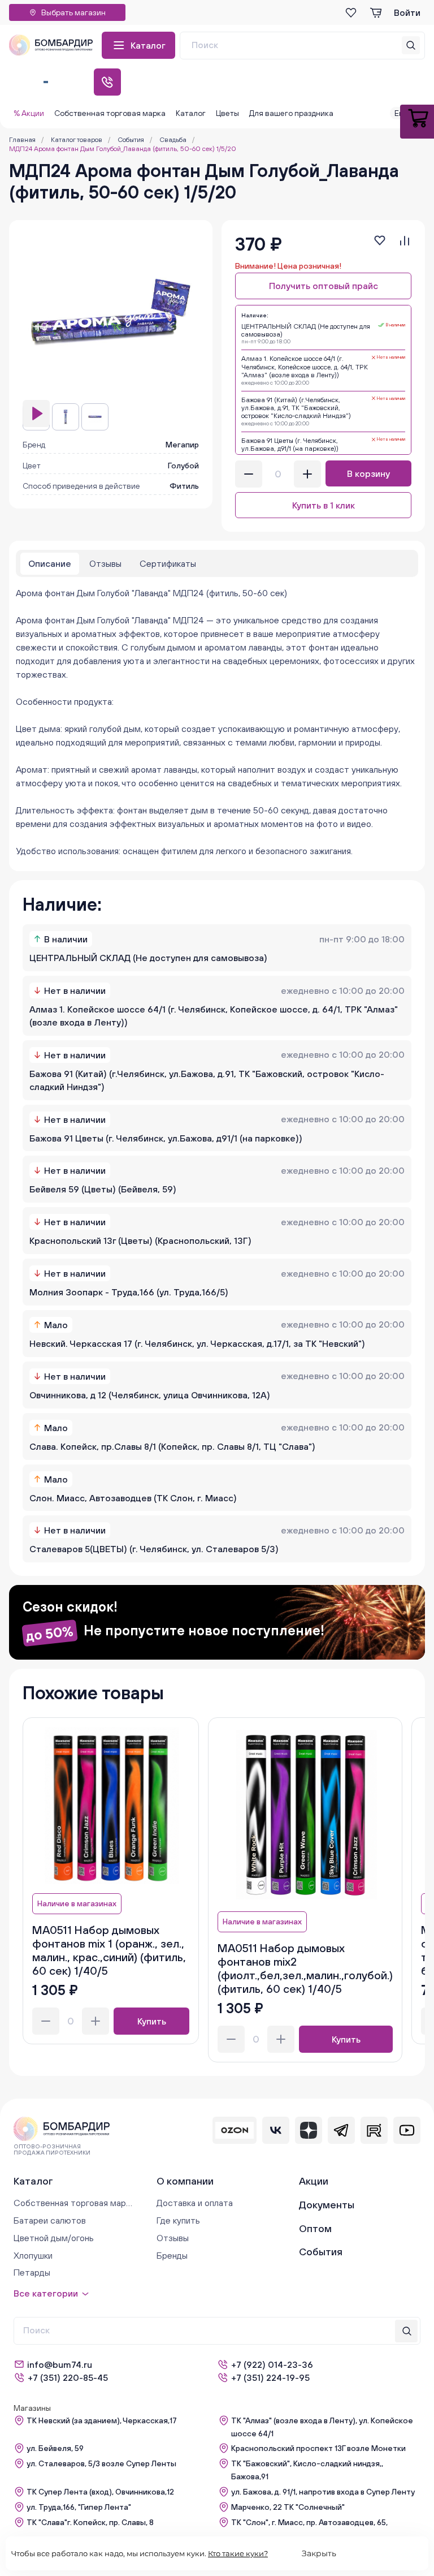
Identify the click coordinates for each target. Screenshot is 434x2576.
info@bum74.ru (60, 2364)
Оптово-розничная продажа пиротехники (52, 2149)
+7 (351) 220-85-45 (68, 2377)
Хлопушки (33, 2255)
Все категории (46, 2293)
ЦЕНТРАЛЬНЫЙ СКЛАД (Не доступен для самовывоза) (148, 958)
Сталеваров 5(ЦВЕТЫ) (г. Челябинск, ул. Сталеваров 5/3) (154, 1549)
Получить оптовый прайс (324, 286)
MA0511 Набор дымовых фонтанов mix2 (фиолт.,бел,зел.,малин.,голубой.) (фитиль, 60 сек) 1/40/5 (305, 1968)
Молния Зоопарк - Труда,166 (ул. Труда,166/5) (129, 1292)
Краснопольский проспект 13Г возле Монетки (318, 2448)
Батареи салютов (50, 2220)
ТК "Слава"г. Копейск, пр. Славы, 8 (90, 2522)
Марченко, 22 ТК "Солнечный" (288, 2507)
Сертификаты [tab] (168, 563)
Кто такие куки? (238, 2553)
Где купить (178, 2220)
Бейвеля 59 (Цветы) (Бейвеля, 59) (103, 1189)
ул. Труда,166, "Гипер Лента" (79, 2507)
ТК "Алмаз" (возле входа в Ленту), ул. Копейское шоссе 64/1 (322, 2427)
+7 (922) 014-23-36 (272, 2364)
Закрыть (319, 2553)
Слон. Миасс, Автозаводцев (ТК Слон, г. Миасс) (133, 1498)
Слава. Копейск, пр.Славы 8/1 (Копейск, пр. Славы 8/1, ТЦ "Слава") (172, 1446)
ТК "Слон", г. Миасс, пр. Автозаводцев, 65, (309, 2522)
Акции (314, 2181)
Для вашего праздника (291, 113)
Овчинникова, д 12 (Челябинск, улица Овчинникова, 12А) (150, 1395)
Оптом (315, 2228)
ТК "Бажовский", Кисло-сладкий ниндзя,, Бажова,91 (307, 2470)
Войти (407, 12)
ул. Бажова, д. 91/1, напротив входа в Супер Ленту (323, 2492)
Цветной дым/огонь (54, 2238)
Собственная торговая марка (110, 113)
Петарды (32, 2272)
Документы (327, 2205)
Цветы (227, 113)
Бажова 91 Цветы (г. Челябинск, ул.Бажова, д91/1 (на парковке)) (166, 1138)
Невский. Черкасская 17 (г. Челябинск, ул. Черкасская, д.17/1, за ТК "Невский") (197, 1343)
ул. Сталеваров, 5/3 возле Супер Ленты (101, 2463)
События (321, 2252)
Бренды (172, 2255)
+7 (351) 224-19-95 (270, 2377)
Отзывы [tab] (105, 563)
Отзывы (173, 2238)
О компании (185, 2181)
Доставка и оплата (195, 2203)
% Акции (29, 113)
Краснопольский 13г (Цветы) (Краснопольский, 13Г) (140, 1240)
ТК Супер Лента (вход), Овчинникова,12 (100, 2492)
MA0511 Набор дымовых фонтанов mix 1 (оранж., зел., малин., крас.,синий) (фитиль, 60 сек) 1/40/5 (109, 1950)
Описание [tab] (50, 563)
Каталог (148, 45)
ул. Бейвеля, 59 (55, 2448)
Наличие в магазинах (77, 1903)
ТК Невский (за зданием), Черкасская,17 (102, 2420)
